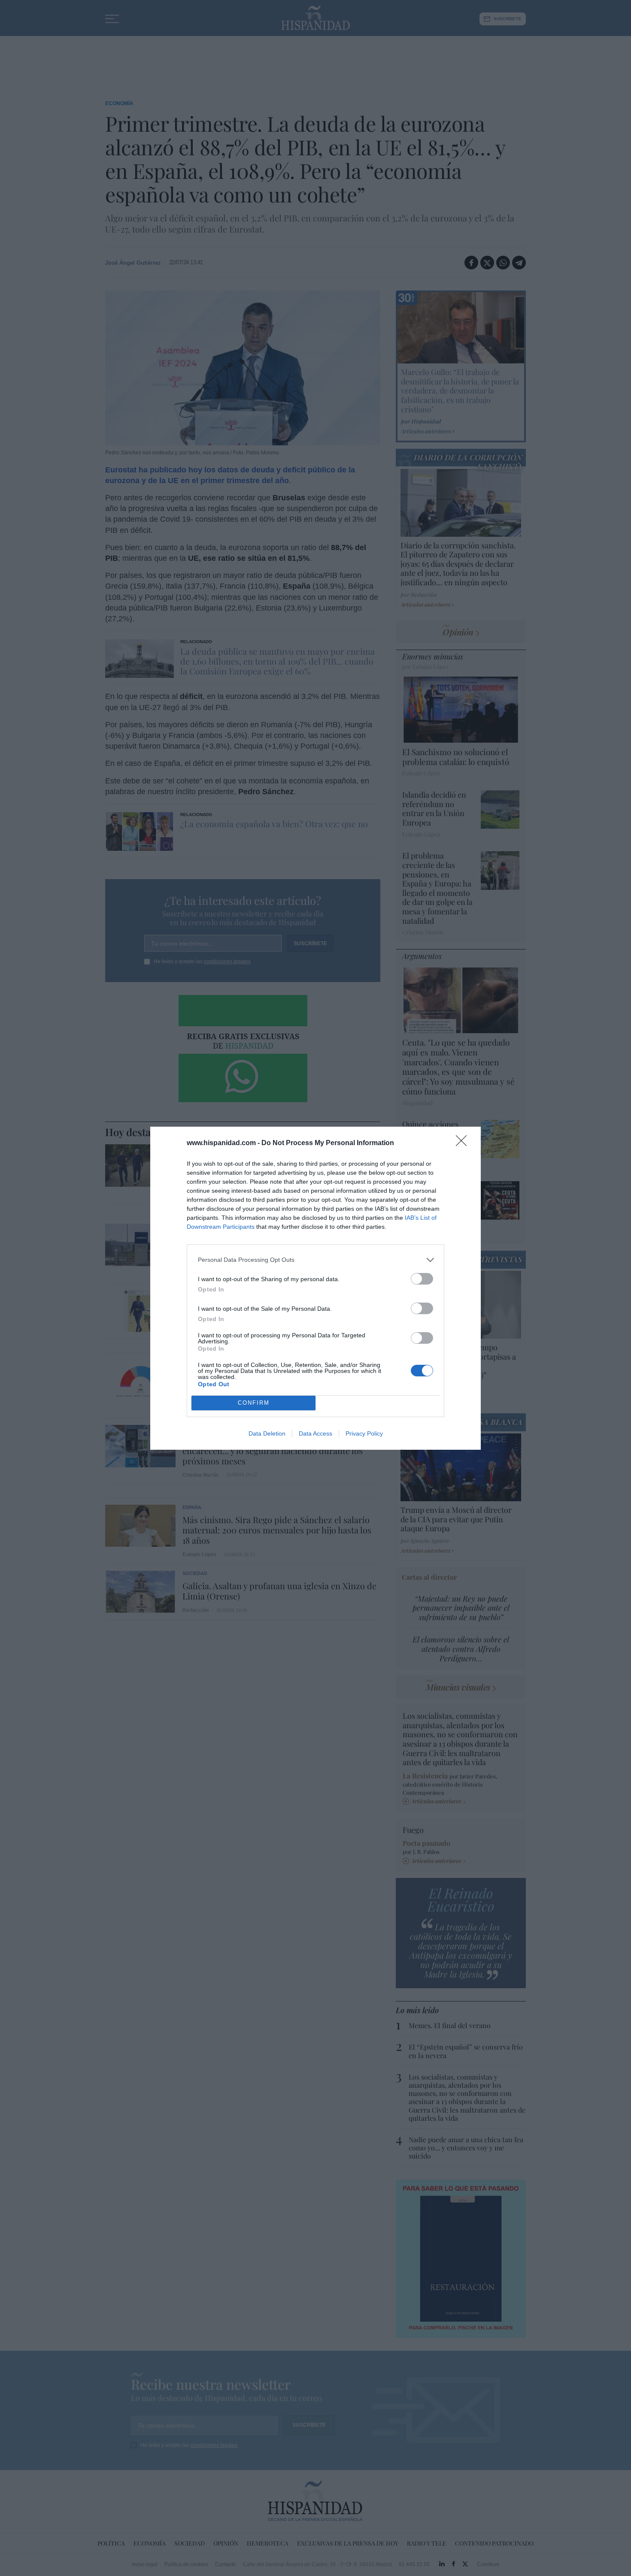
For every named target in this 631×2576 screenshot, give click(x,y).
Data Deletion (267, 1433)
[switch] (422, 1279)
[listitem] (315, 1260)
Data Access (315, 1433)
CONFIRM (254, 1403)
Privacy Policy (364, 1433)
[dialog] (315, 1288)
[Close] (464, 1143)
